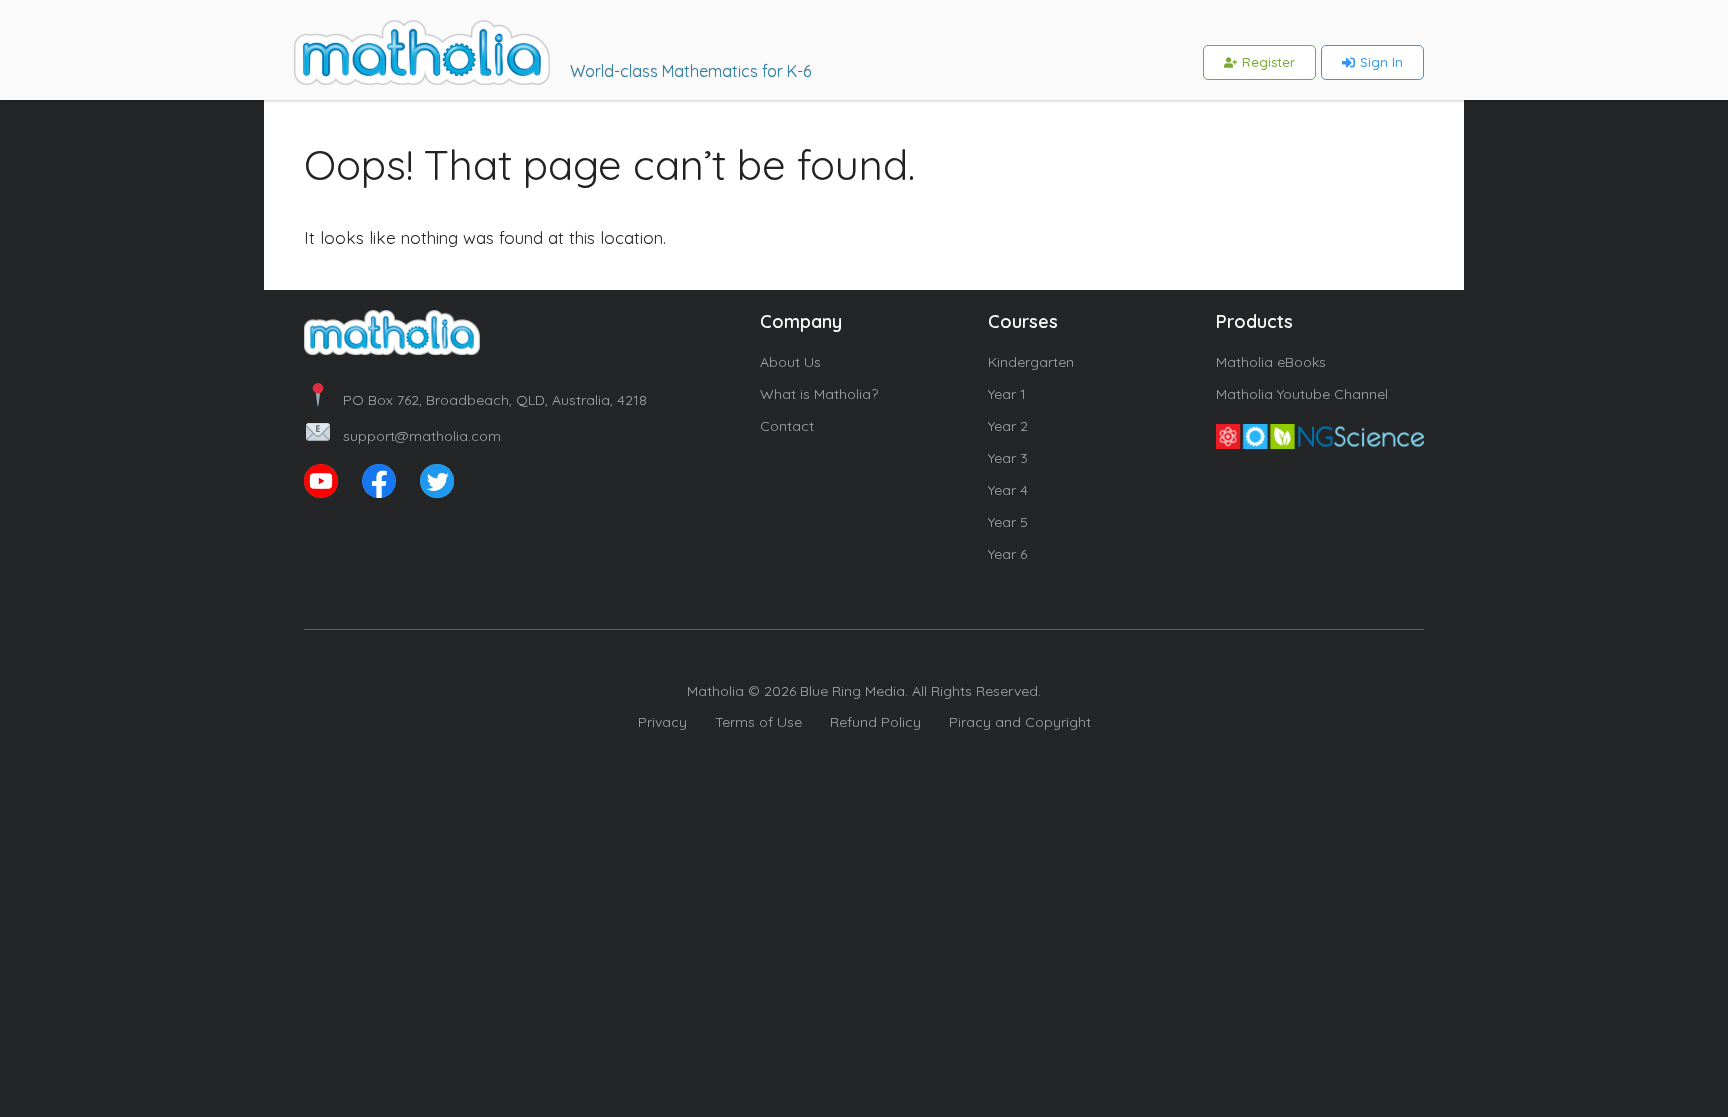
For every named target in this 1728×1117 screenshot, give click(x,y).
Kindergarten (1031, 362)
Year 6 (1007, 554)
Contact (787, 426)
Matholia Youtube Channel (1302, 394)
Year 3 (1008, 458)
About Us (790, 362)
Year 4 (1008, 490)
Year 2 (1008, 426)
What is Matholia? (819, 394)
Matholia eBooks (1271, 362)
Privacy (662, 722)
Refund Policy (875, 722)
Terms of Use (758, 722)
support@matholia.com (422, 436)
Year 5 (1008, 522)
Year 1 (1007, 394)
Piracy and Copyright (1020, 722)
